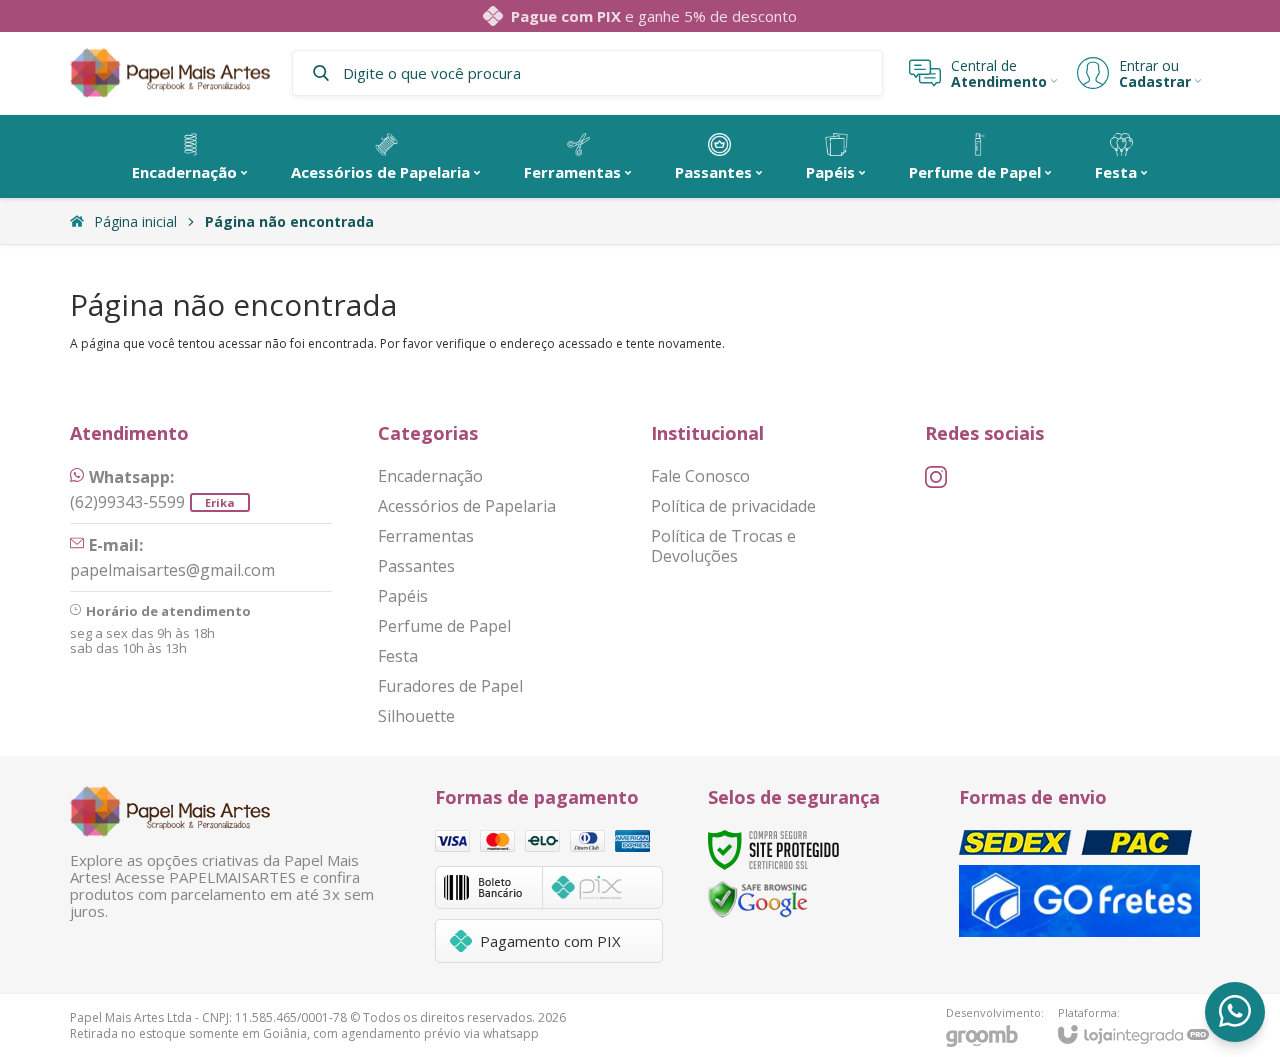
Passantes (416, 566)
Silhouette (416, 716)
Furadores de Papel (450, 686)
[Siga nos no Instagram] (936, 477)
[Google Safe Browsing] (758, 898)
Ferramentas (426, 536)
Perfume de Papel (444, 626)
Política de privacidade (733, 506)
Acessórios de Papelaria (467, 506)
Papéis (403, 596)
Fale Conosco (700, 476)
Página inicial (135, 221)
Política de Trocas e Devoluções (723, 546)
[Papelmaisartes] (170, 73)
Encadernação (430, 476)
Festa (398, 656)
